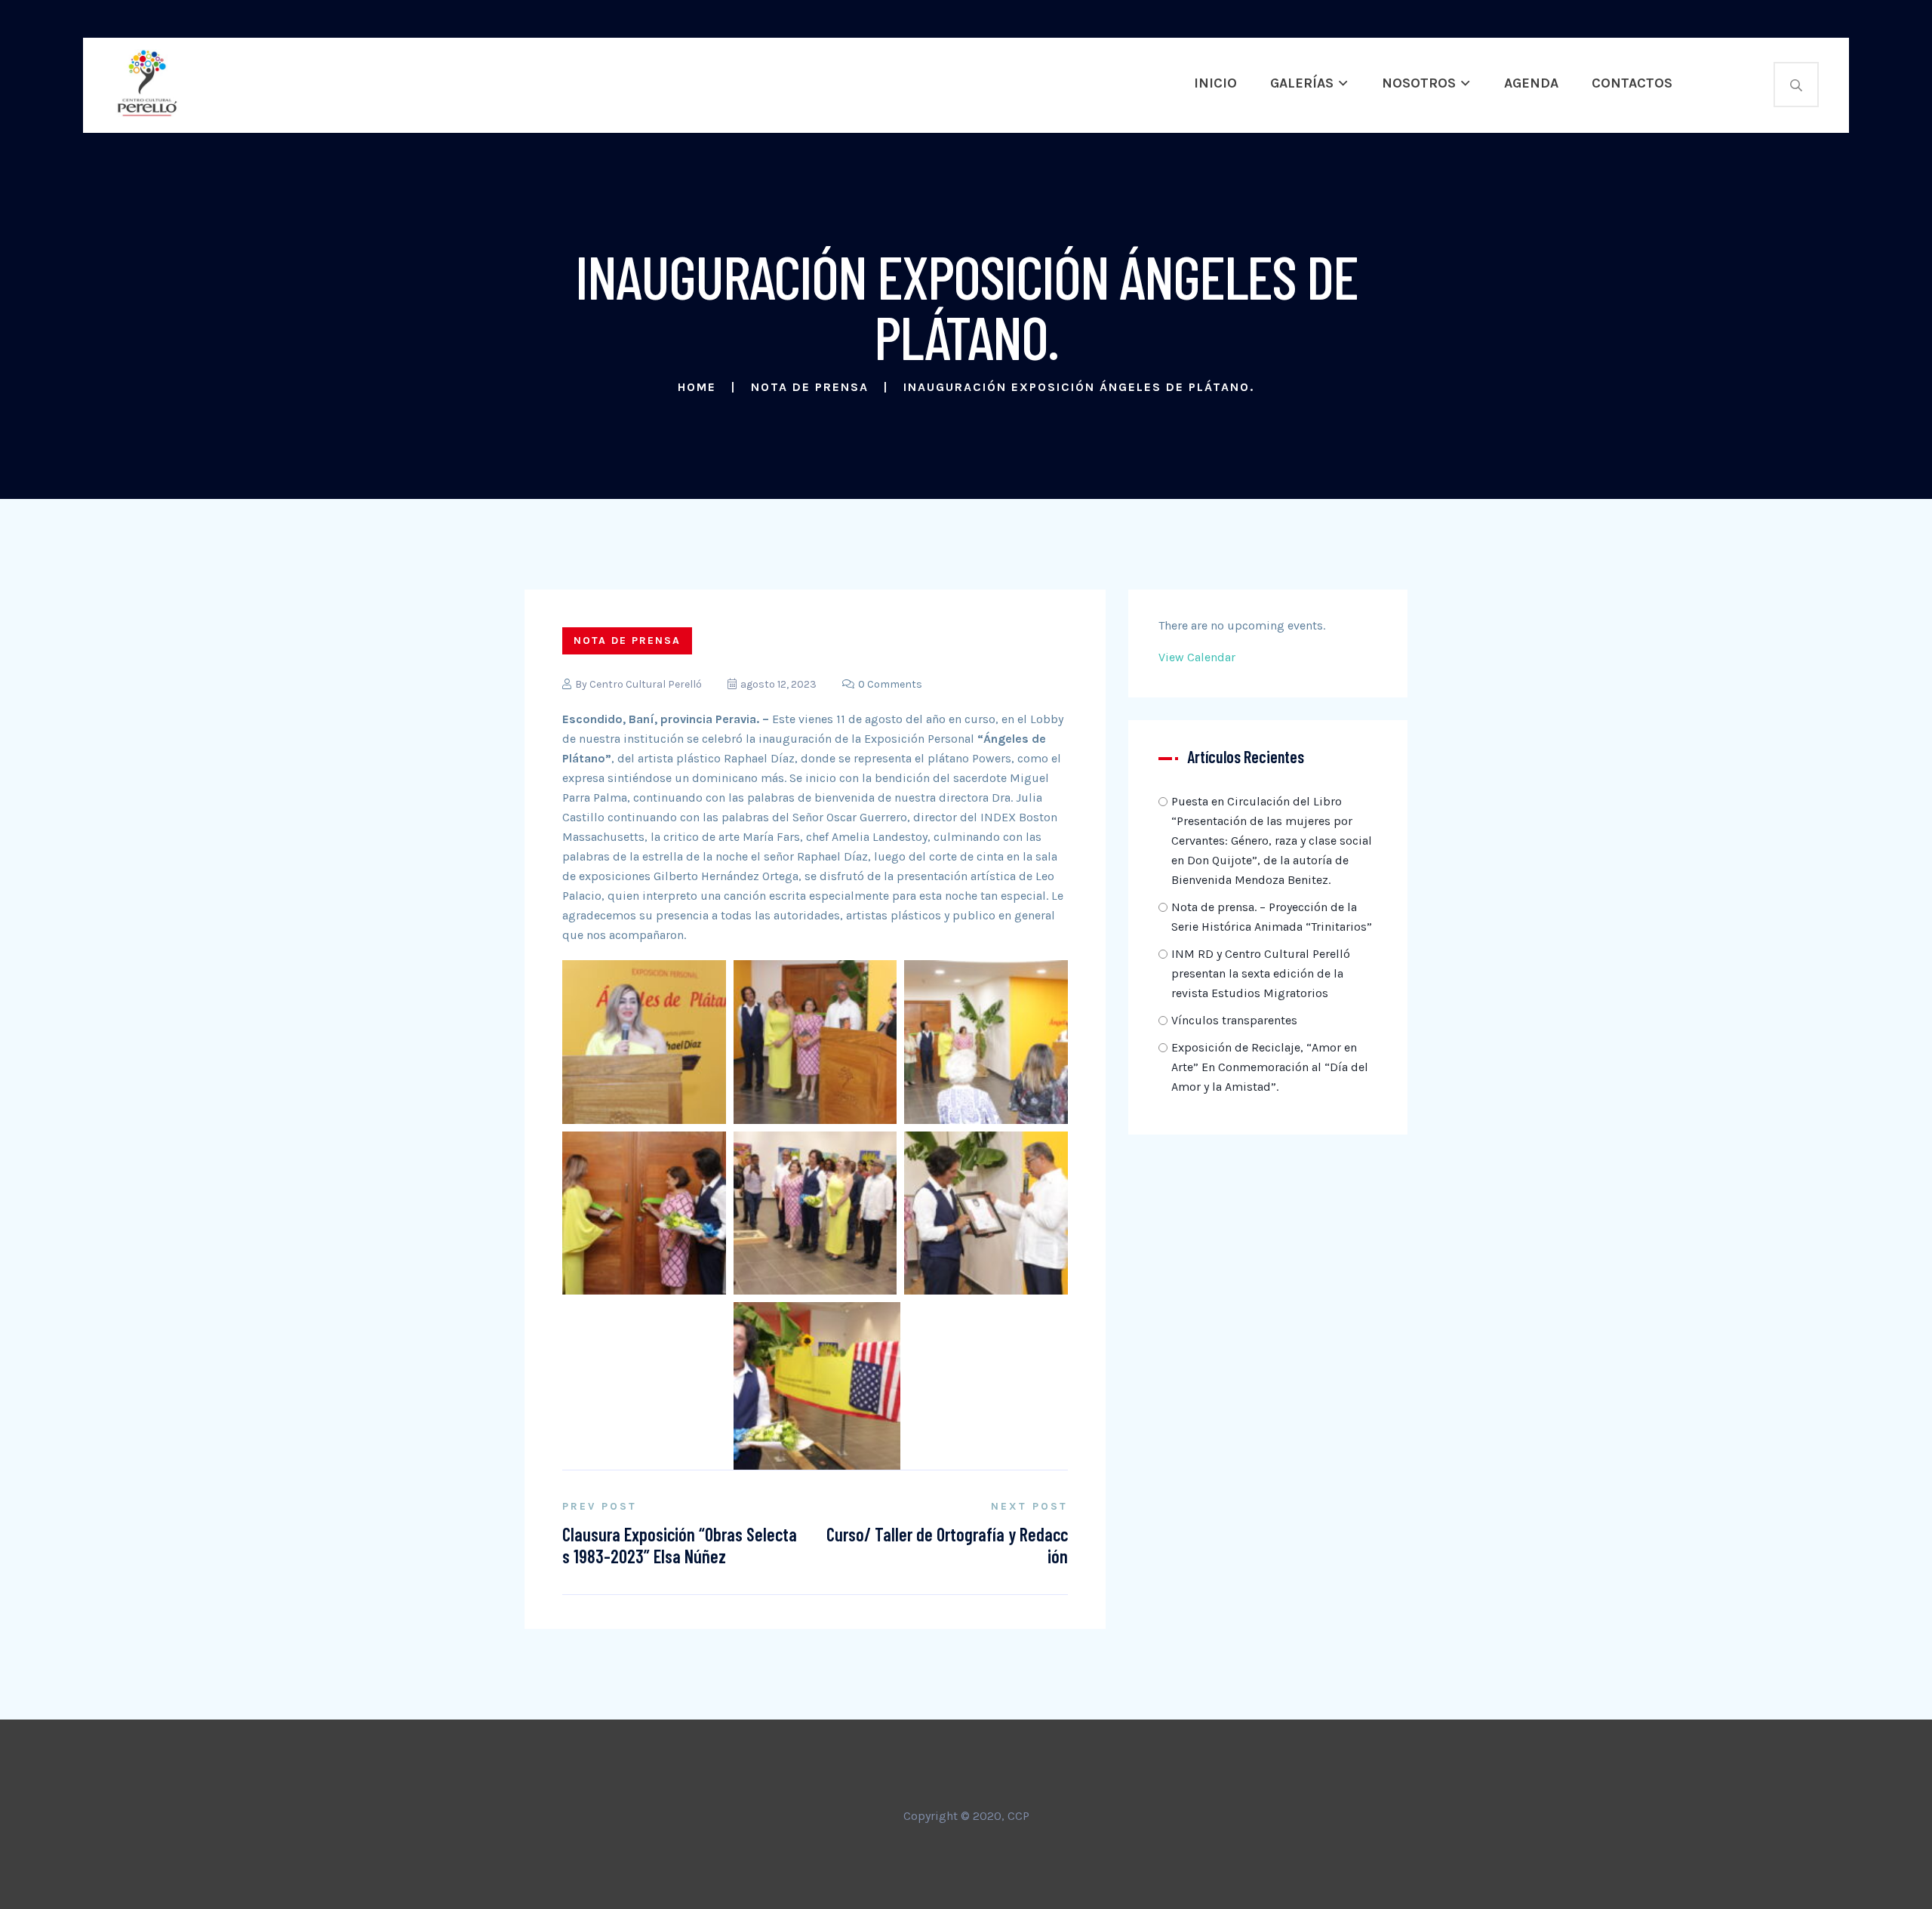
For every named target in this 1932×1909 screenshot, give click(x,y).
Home (697, 387)
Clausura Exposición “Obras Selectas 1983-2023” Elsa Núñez (680, 1545)
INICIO (1215, 83)
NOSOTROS (1419, 83)
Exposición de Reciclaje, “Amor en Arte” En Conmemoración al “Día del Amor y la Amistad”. (1270, 1067)
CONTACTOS (1632, 83)
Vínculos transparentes (1234, 1020)
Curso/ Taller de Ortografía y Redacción (947, 1545)
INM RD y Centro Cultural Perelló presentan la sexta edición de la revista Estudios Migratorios (1261, 973)
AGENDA (1531, 83)
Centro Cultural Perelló (646, 684)
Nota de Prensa (810, 387)
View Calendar (1197, 657)
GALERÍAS (1302, 83)
